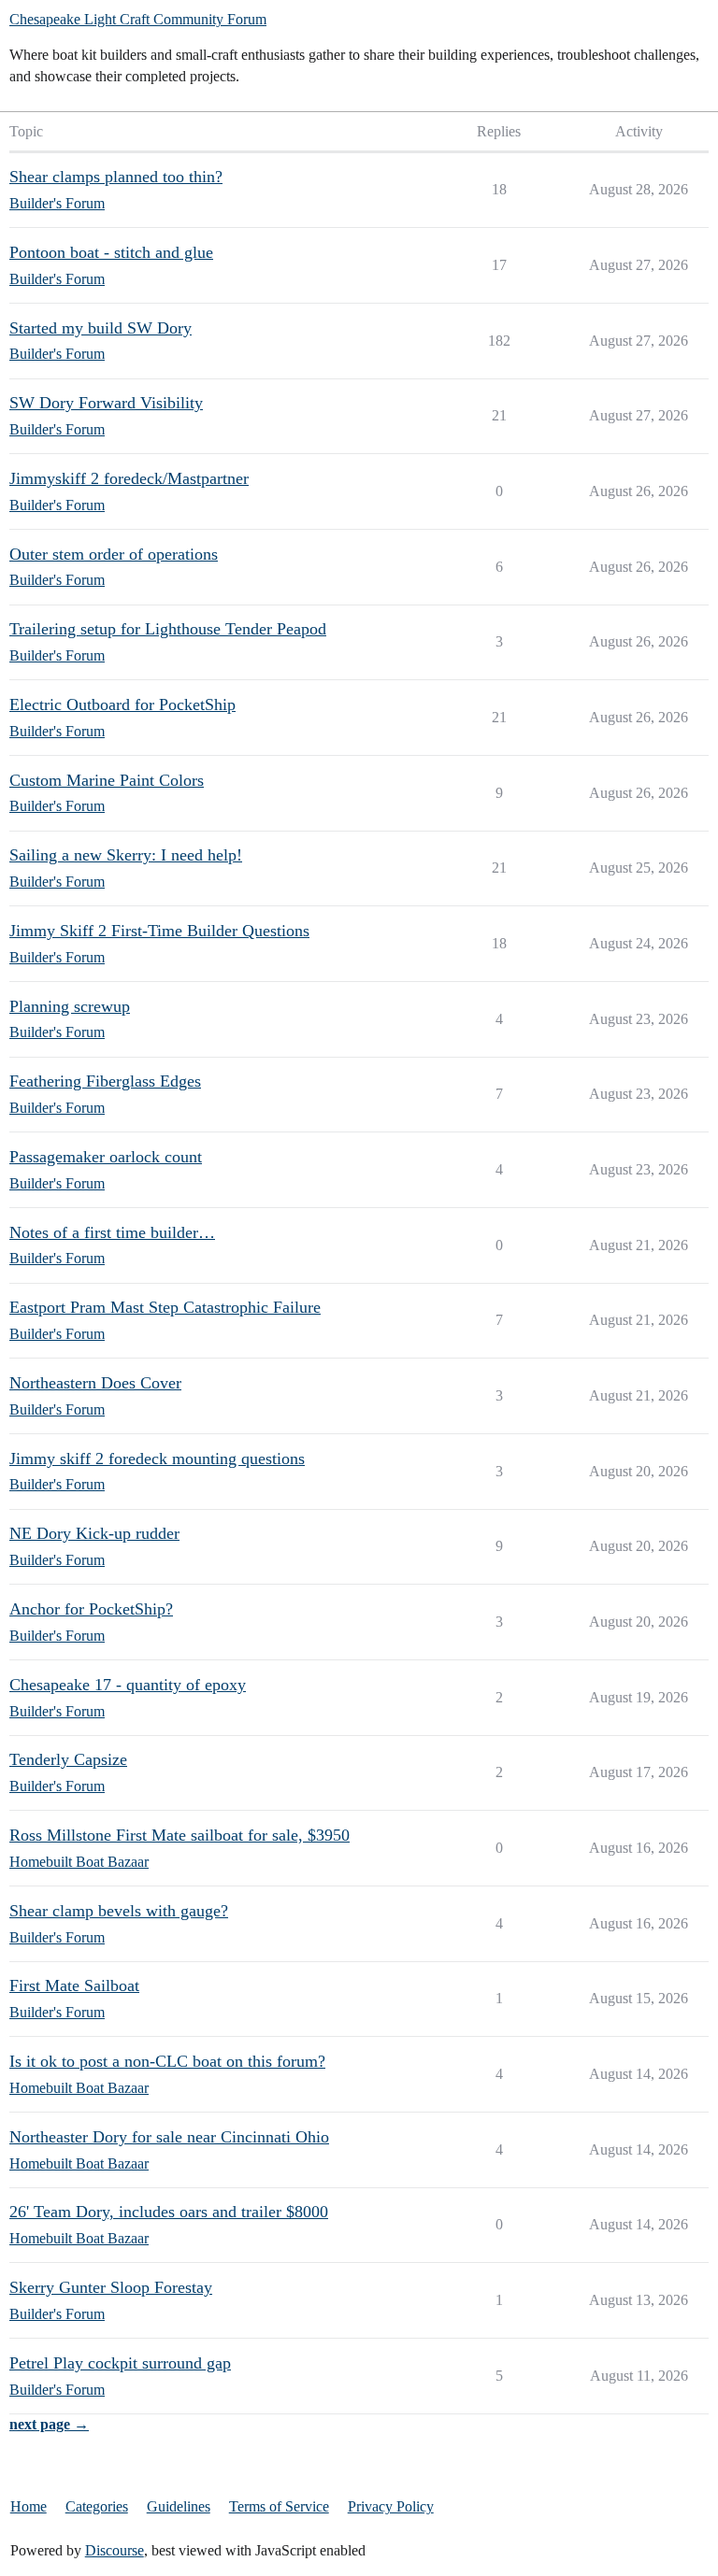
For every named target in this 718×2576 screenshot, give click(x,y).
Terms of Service (279, 2506)
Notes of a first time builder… (112, 1232)
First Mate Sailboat (74, 1985)
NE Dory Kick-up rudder (94, 1533)
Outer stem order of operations (114, 554)
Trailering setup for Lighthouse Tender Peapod (168, 629)
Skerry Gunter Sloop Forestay (111, 2287)
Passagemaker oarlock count (106, 1157)
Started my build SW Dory (101, 328)
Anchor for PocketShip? (91, 1609)
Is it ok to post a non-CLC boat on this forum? (167, 2061)
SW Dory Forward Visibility (106, 403)
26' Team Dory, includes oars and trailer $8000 (169, 2212)
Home (29, 2506)
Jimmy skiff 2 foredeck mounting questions (157, 1459)
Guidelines (179, 2506)
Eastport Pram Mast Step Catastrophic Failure (165, 1307)
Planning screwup (70, 1006)
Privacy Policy (391, 2506)
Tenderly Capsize (68, 1759)
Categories (97, 2506)
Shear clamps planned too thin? (116, 177)
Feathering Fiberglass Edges (105, 1081)
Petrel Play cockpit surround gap (120, 2363)
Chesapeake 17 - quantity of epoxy (128, 1685)
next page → (49, 2424)
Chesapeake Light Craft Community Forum (138, 19)
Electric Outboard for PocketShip (122, 704)
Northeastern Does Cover (95, 1383)
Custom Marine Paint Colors (107, 780)
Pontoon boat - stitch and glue (111, 252)
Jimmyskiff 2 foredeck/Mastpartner (129, 478)
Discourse (115, 2550)
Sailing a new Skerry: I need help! (126, 855)
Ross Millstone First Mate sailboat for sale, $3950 (179, 1835)
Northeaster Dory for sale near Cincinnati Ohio (169, 2137)
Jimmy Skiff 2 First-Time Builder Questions (159, 931)
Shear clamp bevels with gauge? (119, 1911)
